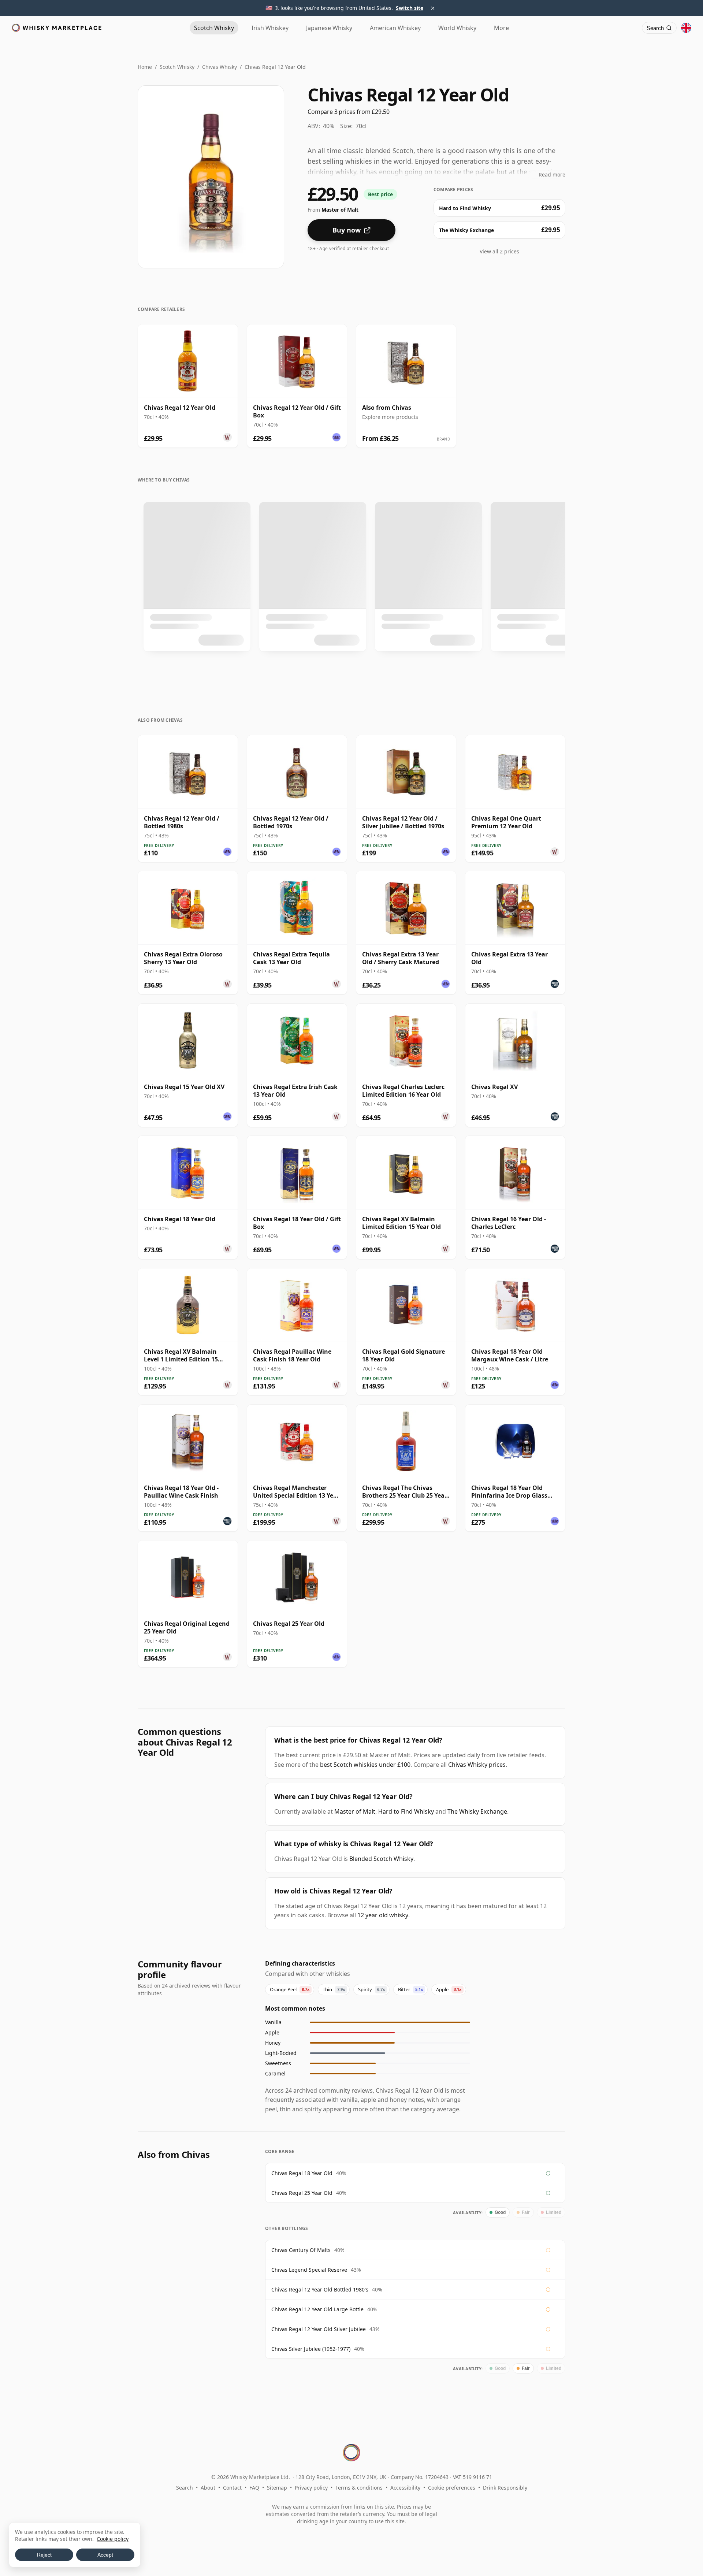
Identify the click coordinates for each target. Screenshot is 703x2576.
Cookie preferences (452, 2488)
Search (185, 2488)
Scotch (214, 28)
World (457, 28)
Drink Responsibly (505, 2488)
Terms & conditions (359, 2488)
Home (145, 67)
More (501, 28)
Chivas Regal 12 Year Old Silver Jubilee (319, 2329)
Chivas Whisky (220, 67)
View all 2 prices (499, 251)
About (208, 2488)
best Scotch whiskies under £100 (365, 1765)
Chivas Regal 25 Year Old (302, 2193)
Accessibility (405, 2488)
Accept (105, 2555)
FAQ (254, 2488)
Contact (232, 2488)
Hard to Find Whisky (406, 1811)
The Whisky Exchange (477, 1811)
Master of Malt (355, 1811)
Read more (552, 174)
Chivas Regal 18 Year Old (302, 2173)
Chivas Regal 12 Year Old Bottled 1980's (320, 2289)
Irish (270, 28)
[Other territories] (686, 28)
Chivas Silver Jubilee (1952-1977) (311, 2349)
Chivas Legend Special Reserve (309, 2270)
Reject (44, 2555)
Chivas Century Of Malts (301, 2250)
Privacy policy (311, 2488)
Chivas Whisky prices (477, 1765)
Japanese (329, 28)
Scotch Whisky (177, 67)
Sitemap (277, 2488)
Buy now (347, 230)
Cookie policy (113, 2539)
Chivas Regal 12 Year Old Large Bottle (317, 2309)
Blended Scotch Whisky (381, 1859)
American (395, 28)
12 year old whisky (383, 1915)
